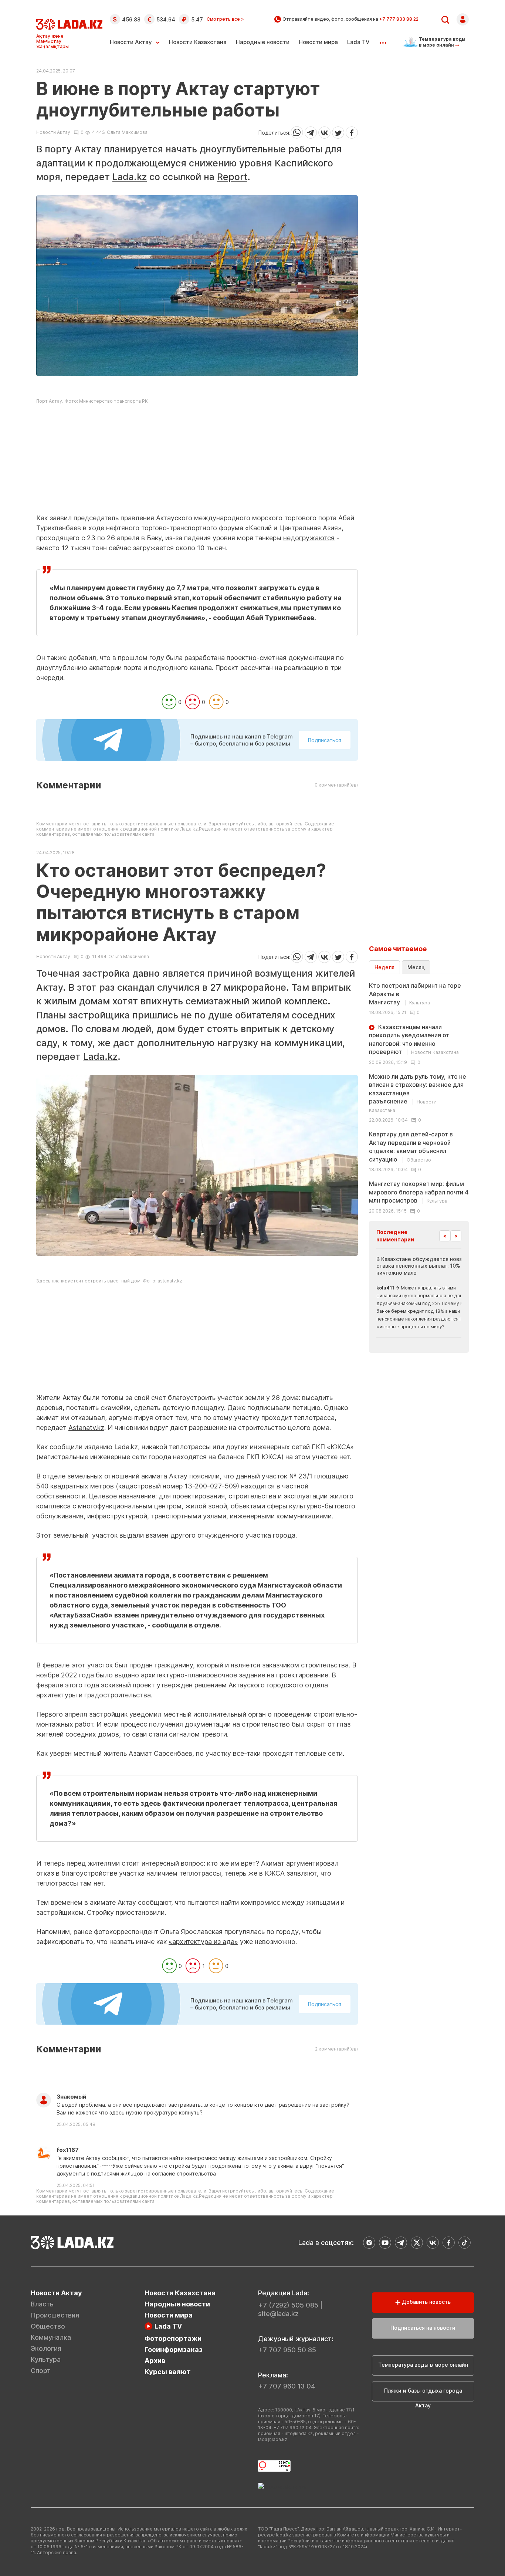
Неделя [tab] (384, 967)
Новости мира (318, 42)
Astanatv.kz (86, 1428)
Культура (46, 2359)
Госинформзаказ (174, 2349)
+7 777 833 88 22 (399, 19)
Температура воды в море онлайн (423, 2365)
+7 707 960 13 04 (287, 2386)
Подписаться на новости (423, 2328)
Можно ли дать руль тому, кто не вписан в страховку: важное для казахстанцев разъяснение (418, 1093)
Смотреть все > (225, 19)
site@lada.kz (278, 2314)
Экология (46, 2348)
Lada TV (358, 42)
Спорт (41, 2371)
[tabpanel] (419, 1098)
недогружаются (309, 538)
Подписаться (325, 740)
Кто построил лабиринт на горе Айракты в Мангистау (415, 994)
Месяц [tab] (416, 967)
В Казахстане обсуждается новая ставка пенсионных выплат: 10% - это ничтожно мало (426, 1266)
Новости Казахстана (198, 42)
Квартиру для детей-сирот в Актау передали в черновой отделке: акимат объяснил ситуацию (411, 1147)
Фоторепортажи (173, 2338)
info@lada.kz (299, 2433)
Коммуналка (51, 2337)
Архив (155, 2361)
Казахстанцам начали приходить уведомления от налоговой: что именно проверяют (414, 1039)
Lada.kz (130, 177)
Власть (42, 2304)
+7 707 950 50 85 (287, 2350)
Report (232, 177)
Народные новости (263, 42)
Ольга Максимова (127, 132)
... (383, 40)
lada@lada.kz (273, 2439)
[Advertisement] (197, 461)
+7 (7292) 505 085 (288, 2305)
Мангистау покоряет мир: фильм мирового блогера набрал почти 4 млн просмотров (419, 1192)
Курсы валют (168, 2372)
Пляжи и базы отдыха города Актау (423, 2394)
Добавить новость (426, 2302)
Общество (48, 2326)
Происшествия (55, 2315)
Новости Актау (131, 42)
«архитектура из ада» (203, 1942)
